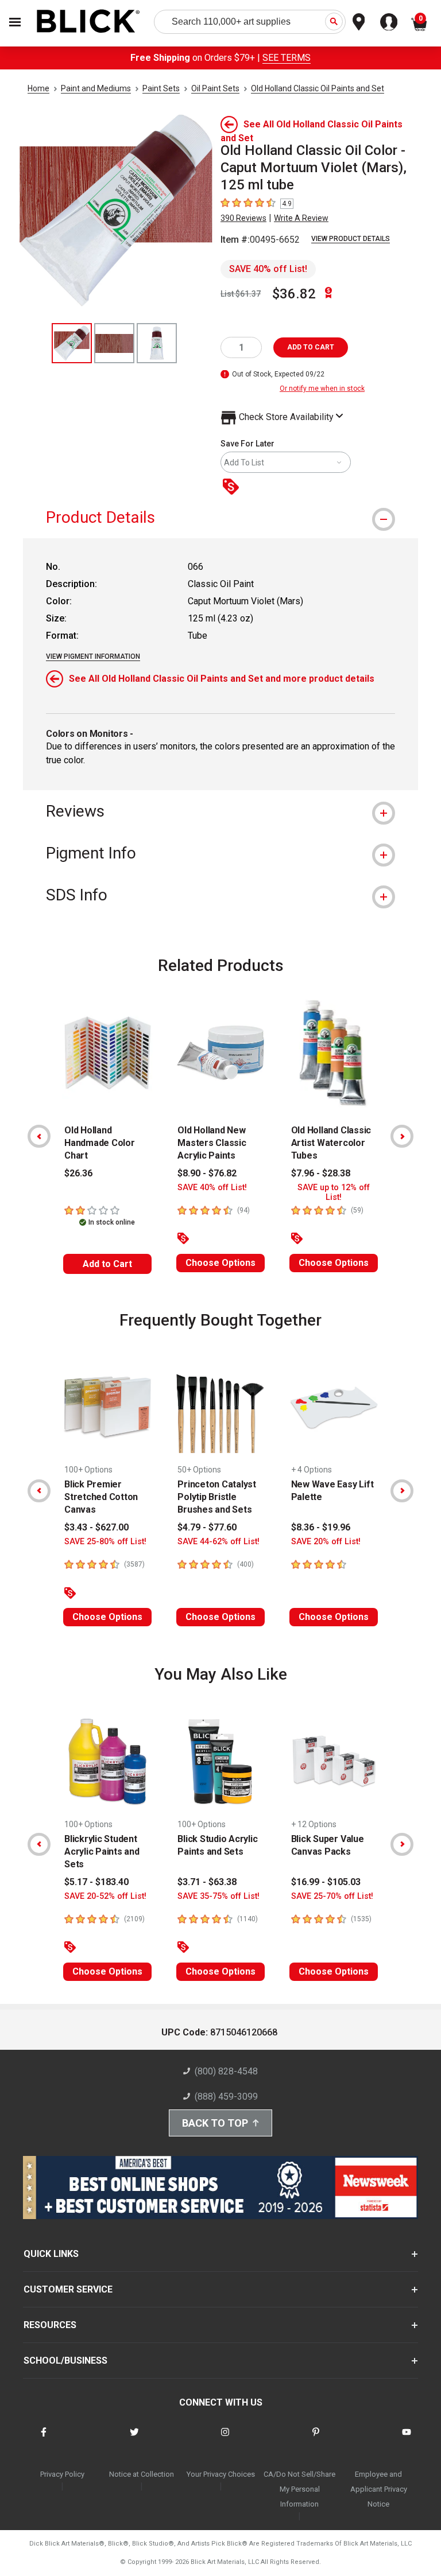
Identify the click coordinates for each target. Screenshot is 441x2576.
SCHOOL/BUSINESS (65, 2361)
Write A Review (301, 218)
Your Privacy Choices (221, 2474)
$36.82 (294, 294)
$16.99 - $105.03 (326, 1882)
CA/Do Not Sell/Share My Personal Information (299, 2489)
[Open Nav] (15, 22)
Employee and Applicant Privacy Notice (379, 2489)
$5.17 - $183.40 (96, 1882)
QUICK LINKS (51, 2254)
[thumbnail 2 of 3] (114, 343)
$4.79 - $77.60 (207, 1527)
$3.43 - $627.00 (96, 1527)
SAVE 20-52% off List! (105, 1896)
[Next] (402, 1136)
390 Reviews (243, 218)
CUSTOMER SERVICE (68, 2289)
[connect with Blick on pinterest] (316, 2439)
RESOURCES (50, 2325)
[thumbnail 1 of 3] (72, 343)
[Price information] (233, 487)
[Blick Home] (88, 22)
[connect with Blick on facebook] (44, 2439)
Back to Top (215, 2123)
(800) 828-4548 (226, 2071)
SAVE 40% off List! (268, 269)
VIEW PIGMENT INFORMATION (93, 656)
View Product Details (351, 239)
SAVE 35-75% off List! (218, 1896)
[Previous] (39, 1136)
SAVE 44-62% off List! (218, 1542)
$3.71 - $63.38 (207, 1882)
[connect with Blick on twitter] (134, 2439)
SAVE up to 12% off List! (334, 1192)
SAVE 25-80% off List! (105, 1542)
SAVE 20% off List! (326, 1542)
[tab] (220, 517)
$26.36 (78, 1173)
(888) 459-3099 (226, 2097)
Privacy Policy (62, 2474)
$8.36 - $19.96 (321, 1527)
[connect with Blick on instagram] (225, 2439)
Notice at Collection (142, 2474)
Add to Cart (107, 1264)
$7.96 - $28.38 (321, 1173)
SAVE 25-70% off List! (332, 1896)
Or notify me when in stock (322, 388)
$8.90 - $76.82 (207, 1173)
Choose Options (220, 1263)
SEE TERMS (287, 58)
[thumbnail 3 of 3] (157, 343)
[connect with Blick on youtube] (407, 2439)
